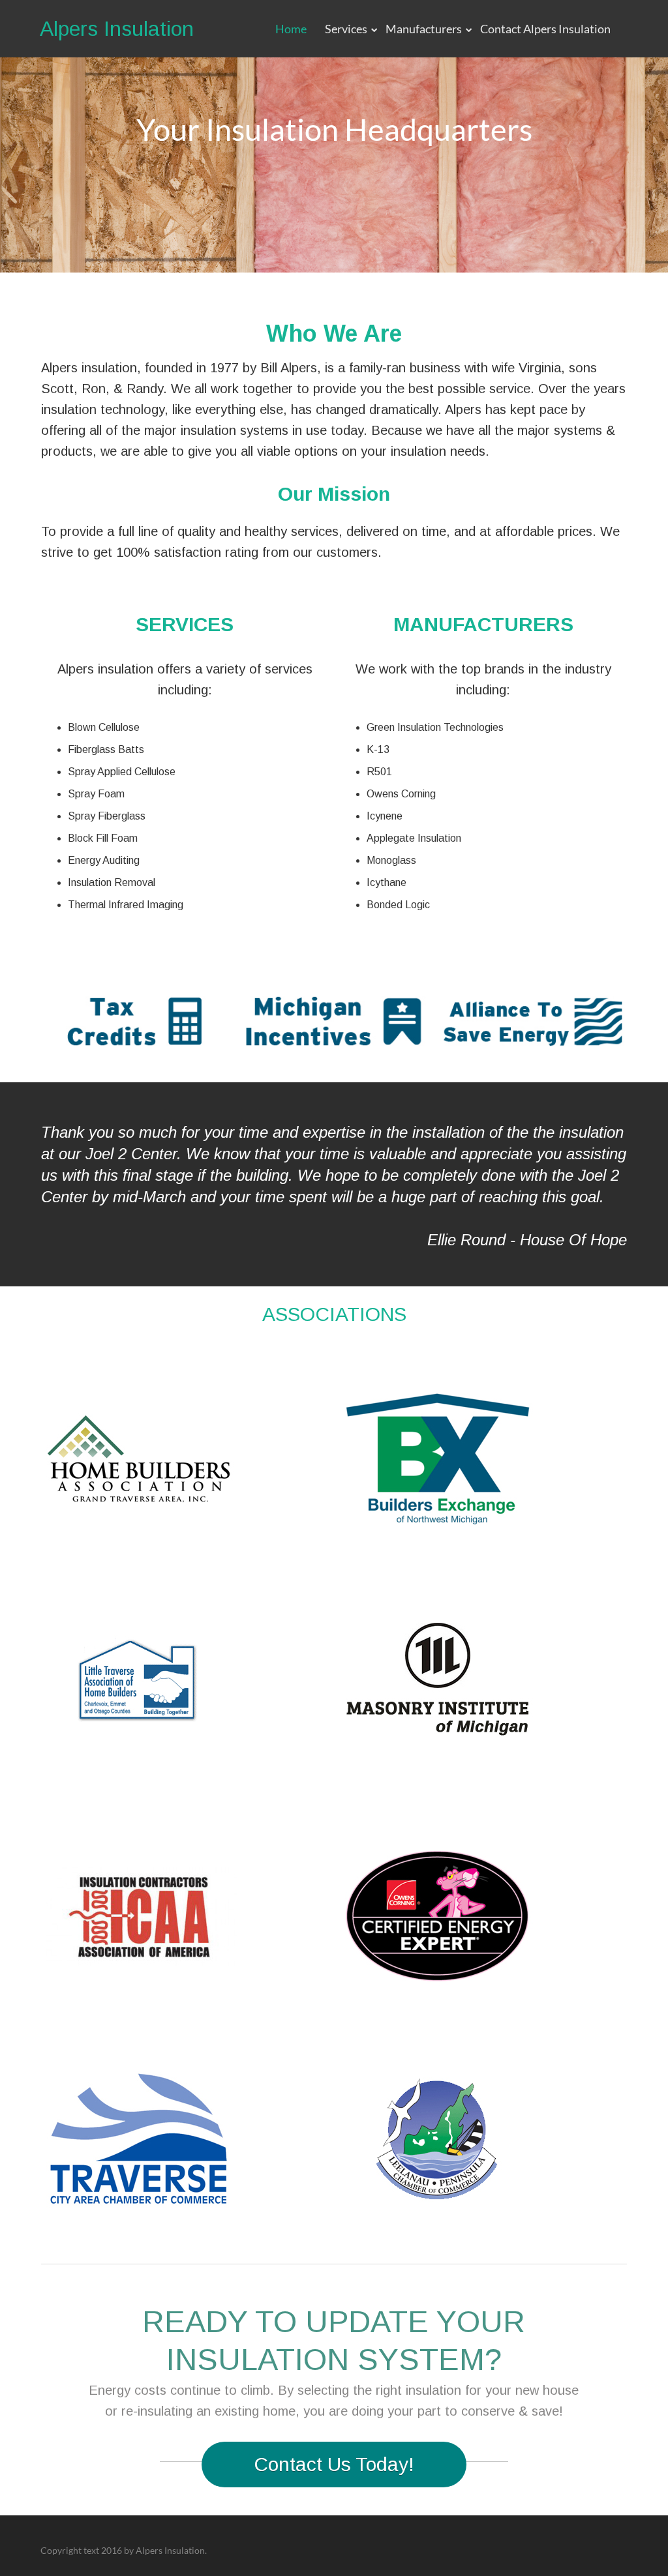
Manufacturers (424, 29)
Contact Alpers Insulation (545, 29)
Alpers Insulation (117, 29)
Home (291, 29)
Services (346, 29)
